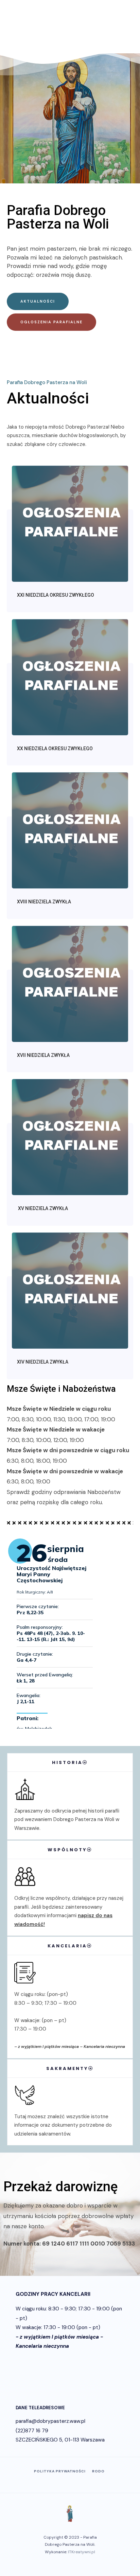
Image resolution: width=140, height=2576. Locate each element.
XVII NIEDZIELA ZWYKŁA (43, 1055)
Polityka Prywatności (60, 2471)
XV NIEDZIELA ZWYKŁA (42, 1208)
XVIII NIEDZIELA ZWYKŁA (44, 902)
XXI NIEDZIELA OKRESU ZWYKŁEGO (56, 595)
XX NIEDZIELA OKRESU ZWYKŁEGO (55, 749)
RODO (98, 2471)
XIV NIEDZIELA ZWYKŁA (43, 1362)
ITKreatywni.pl (82, 2552)
